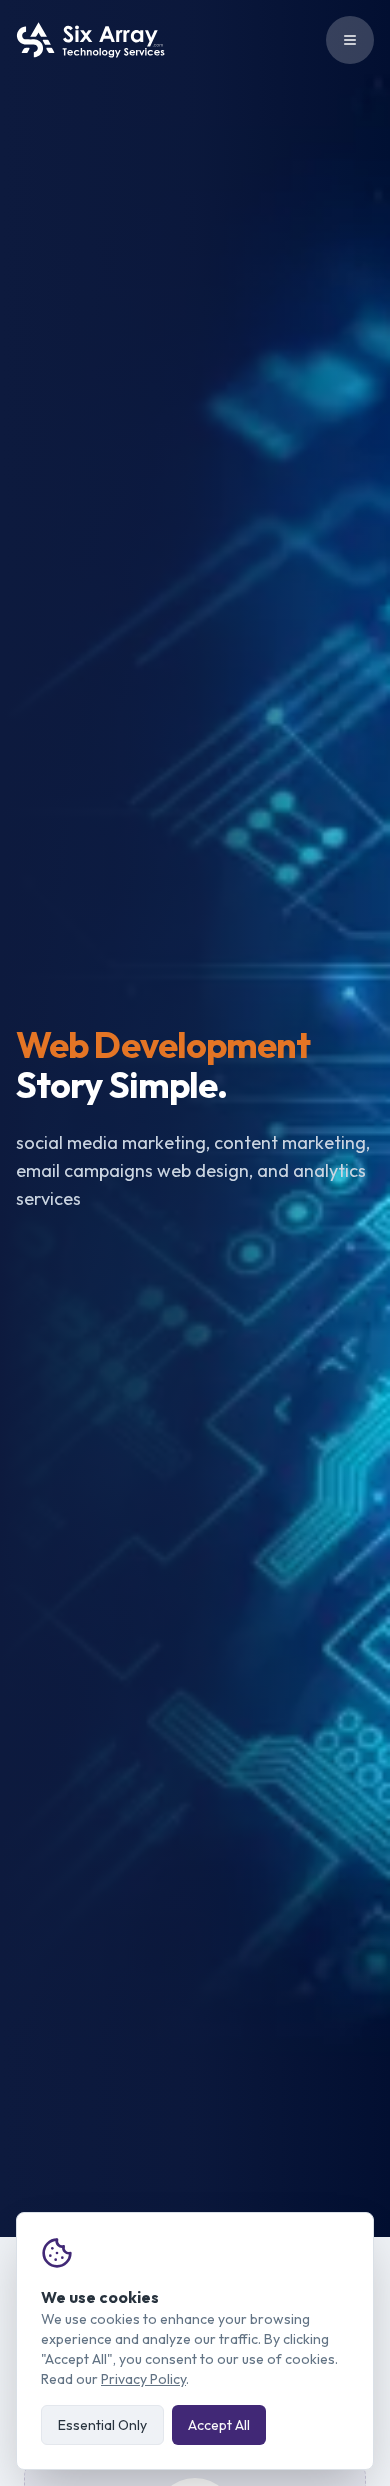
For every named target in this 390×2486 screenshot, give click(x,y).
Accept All (219, 2425)
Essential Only (102, 2425)
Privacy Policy (143, 2379)
